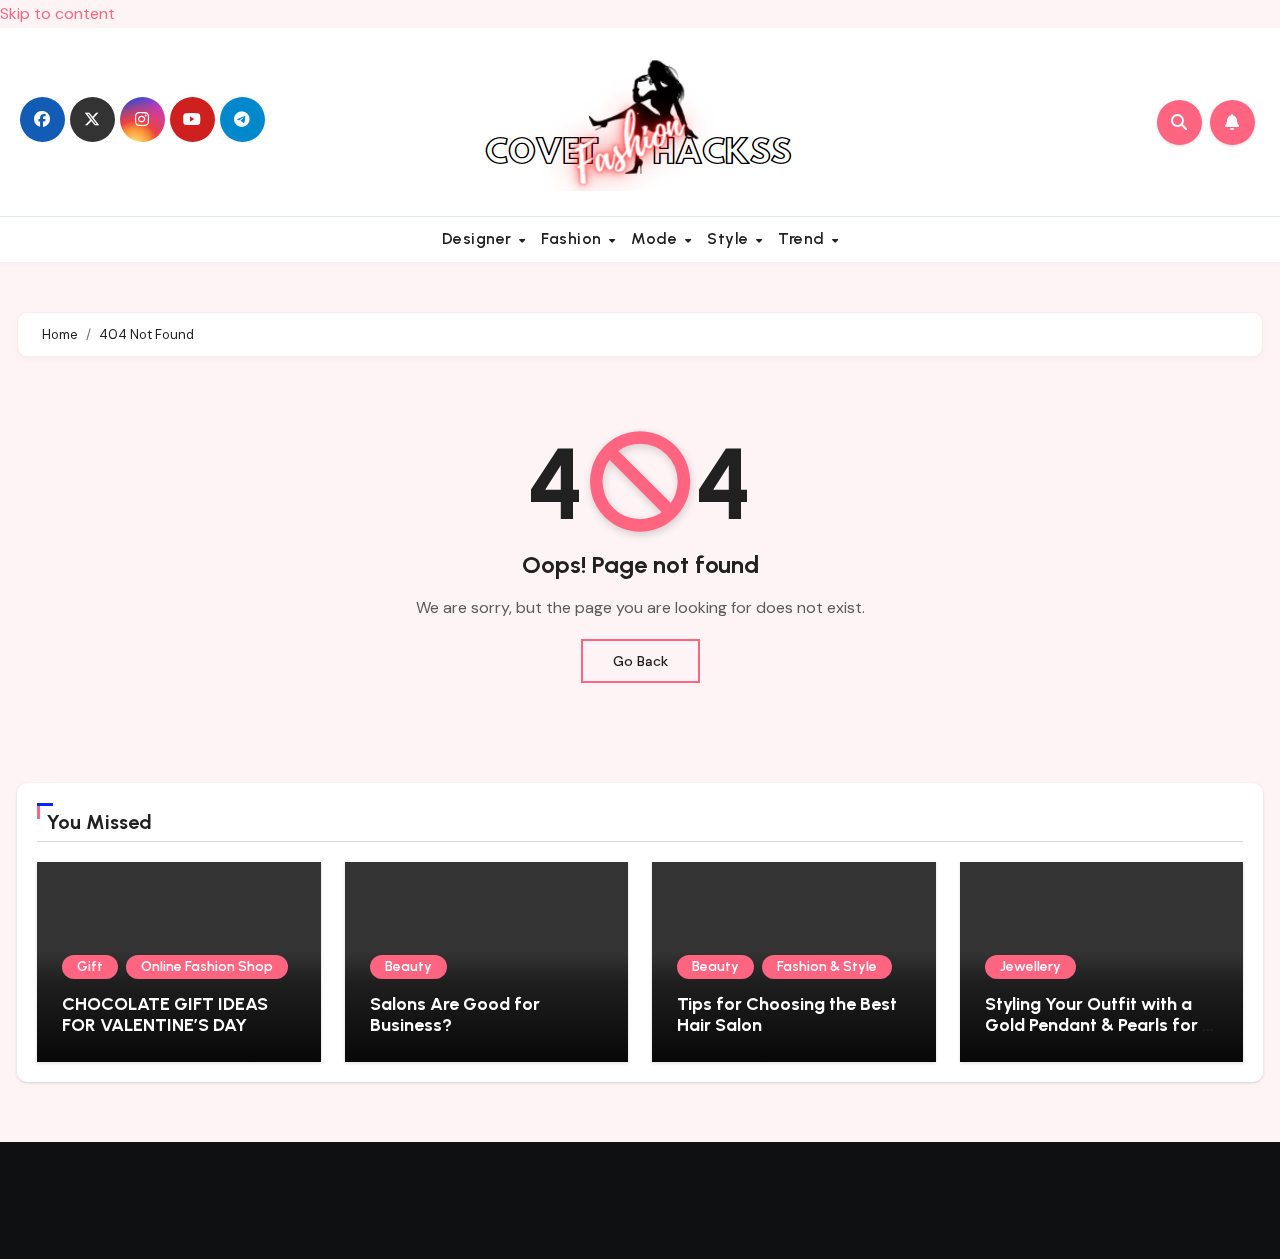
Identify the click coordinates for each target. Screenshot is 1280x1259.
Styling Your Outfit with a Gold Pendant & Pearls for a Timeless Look (1099, 1025)
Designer (479, 238)
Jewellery (1030, 966)
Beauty (408, 966)
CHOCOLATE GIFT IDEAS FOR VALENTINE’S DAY (165, 1015)
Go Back (640, 661)
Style (730, 238)
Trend (803, 238)
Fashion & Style (827, 966)
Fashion (573, 238)
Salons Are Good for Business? (455, 1015)
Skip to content (57, 13)
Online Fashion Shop (207, 966)
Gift (90, 966)
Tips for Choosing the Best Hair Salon (787, 1015)
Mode (656, 238)
